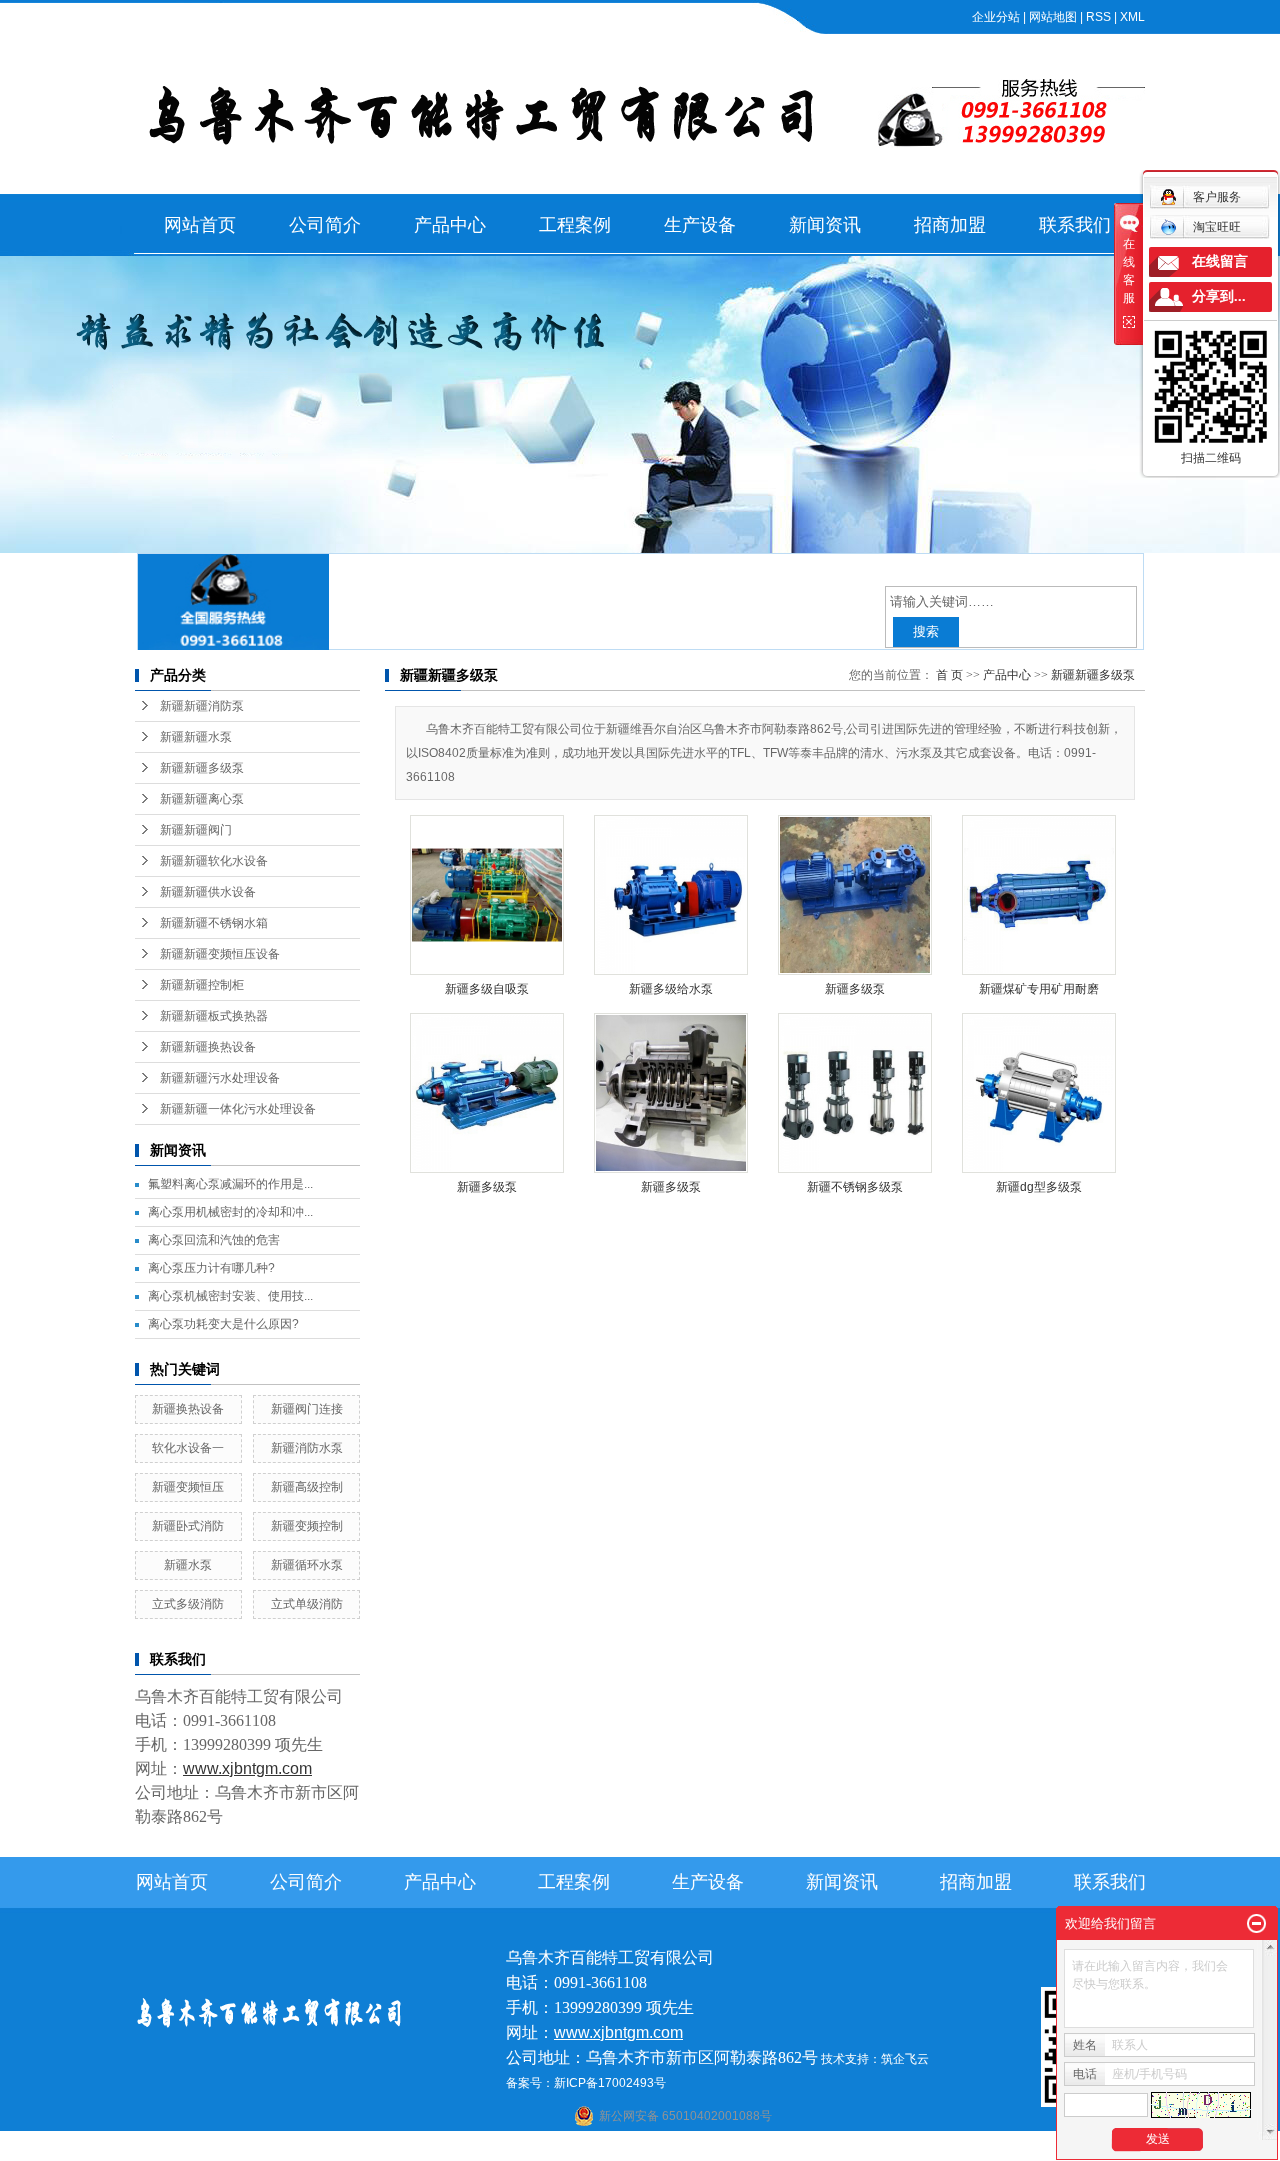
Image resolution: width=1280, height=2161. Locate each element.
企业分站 (996, 17)
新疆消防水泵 (307, 1448)
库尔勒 (692, 2148)
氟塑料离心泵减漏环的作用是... (230, 1184)
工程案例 (575, 225)
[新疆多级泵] (855, 895)
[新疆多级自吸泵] (487, 895)
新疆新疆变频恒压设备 (220, 954)
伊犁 (830, 2148)
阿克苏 (653, 2148)
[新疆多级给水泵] (671, 895)
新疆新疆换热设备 (208, 1047)
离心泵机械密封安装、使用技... (230, 1296)
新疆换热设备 (188, 1409)
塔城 (857, 2148)
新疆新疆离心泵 (202, 799)
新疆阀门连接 (307, 1409)
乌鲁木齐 (764, 2148)
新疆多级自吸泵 (487, 989)
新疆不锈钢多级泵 (855, 1187)
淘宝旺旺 (1217, 227)
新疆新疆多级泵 (202, 768)
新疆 (803, 2148)
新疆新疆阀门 (196, 830)
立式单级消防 (307, 1604)
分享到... (1219, 296)
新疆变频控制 (307, 1526)
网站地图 (1053, 17)
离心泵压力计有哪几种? (211, 1268)
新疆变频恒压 (188, 1487)
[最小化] (1256, 1924)
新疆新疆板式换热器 (214, 1016)
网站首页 (200, 225)
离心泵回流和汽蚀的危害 (214, 1240)
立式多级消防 (188, 1604)
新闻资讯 (825, 225)
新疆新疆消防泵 (202, 706)
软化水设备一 (188, 1448)
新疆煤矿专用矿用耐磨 (1039, 989)
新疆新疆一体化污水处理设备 (238, 1109)
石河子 (587, 2148)
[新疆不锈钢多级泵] (855, 1093)
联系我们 (1075, 225)
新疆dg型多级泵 (1039, 1187)
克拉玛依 (896, 2148)
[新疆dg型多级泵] (1039, 1093)
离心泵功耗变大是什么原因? (223, 1324)
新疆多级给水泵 (671, 989)
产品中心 (450, 225)
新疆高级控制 (307, 1487)
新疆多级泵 (855, 989)
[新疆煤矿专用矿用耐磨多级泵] (1039, 895)
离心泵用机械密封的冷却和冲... (230, 1212)
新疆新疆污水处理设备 (220, 1078)
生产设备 (700, 225)
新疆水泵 (188, 1565)
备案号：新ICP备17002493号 (586, 2083)
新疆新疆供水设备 (208, 892)
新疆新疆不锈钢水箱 (214, 923)
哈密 (725, 2148)
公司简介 (325, 225)
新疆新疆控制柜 (202, 985)
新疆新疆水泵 (196, 737)
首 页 (949, 675)
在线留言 (1220, 261)
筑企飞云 (905, 2059)
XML (1132, 17)
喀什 (620, 2148)
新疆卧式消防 (188, 1526)
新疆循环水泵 (307, 1565)
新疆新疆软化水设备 (214, 861)
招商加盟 (950, 225)
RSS (1098, 17)
